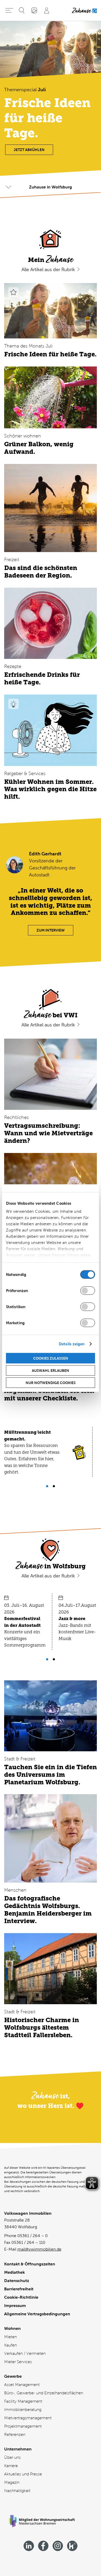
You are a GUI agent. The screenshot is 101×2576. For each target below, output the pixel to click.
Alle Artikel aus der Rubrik (49, 270)
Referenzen (15, 2434)
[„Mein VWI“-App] (34, 10)
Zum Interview (51, 930)
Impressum (15, 2306)
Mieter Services (18, 2362)
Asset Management (22, 2385)
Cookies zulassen (51, 1358)
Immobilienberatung (23, 2410)
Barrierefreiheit (19, 2289)
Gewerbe (13, 2376)
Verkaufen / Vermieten (25, 2353)
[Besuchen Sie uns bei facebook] (43, 2546)
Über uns (12, 2457)
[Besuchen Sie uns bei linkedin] (29, 2546)
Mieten (10, 2337)
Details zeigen (72, 1344)
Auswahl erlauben (51, 1370)
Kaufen (10, 2345)
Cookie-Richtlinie (21, 2297)
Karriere (11, 2466)
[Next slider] (47, 1486)
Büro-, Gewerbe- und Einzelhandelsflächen (44, 2393)
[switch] (88, 1290)
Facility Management (23, 2401)
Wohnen (12, 2328)
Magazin (12, 2482)
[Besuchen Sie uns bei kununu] (72, 2546)
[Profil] (47, 10)
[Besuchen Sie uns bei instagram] (58, 2546)
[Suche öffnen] (22, 10)
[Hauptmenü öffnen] (9, 10)
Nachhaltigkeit (17, 2491)
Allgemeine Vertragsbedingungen (37, 2314)
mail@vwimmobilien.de (39, 2249)
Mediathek (15, 2272)
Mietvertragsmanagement (28, 2418)
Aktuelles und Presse (23, 2474)
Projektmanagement (23, 2426)
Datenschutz (17, 2281)
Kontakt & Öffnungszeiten (30, 2264)
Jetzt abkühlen (29, 150)
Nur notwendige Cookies (51, 1382)
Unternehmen (18, 2449)
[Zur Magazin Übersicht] (84, 10)
